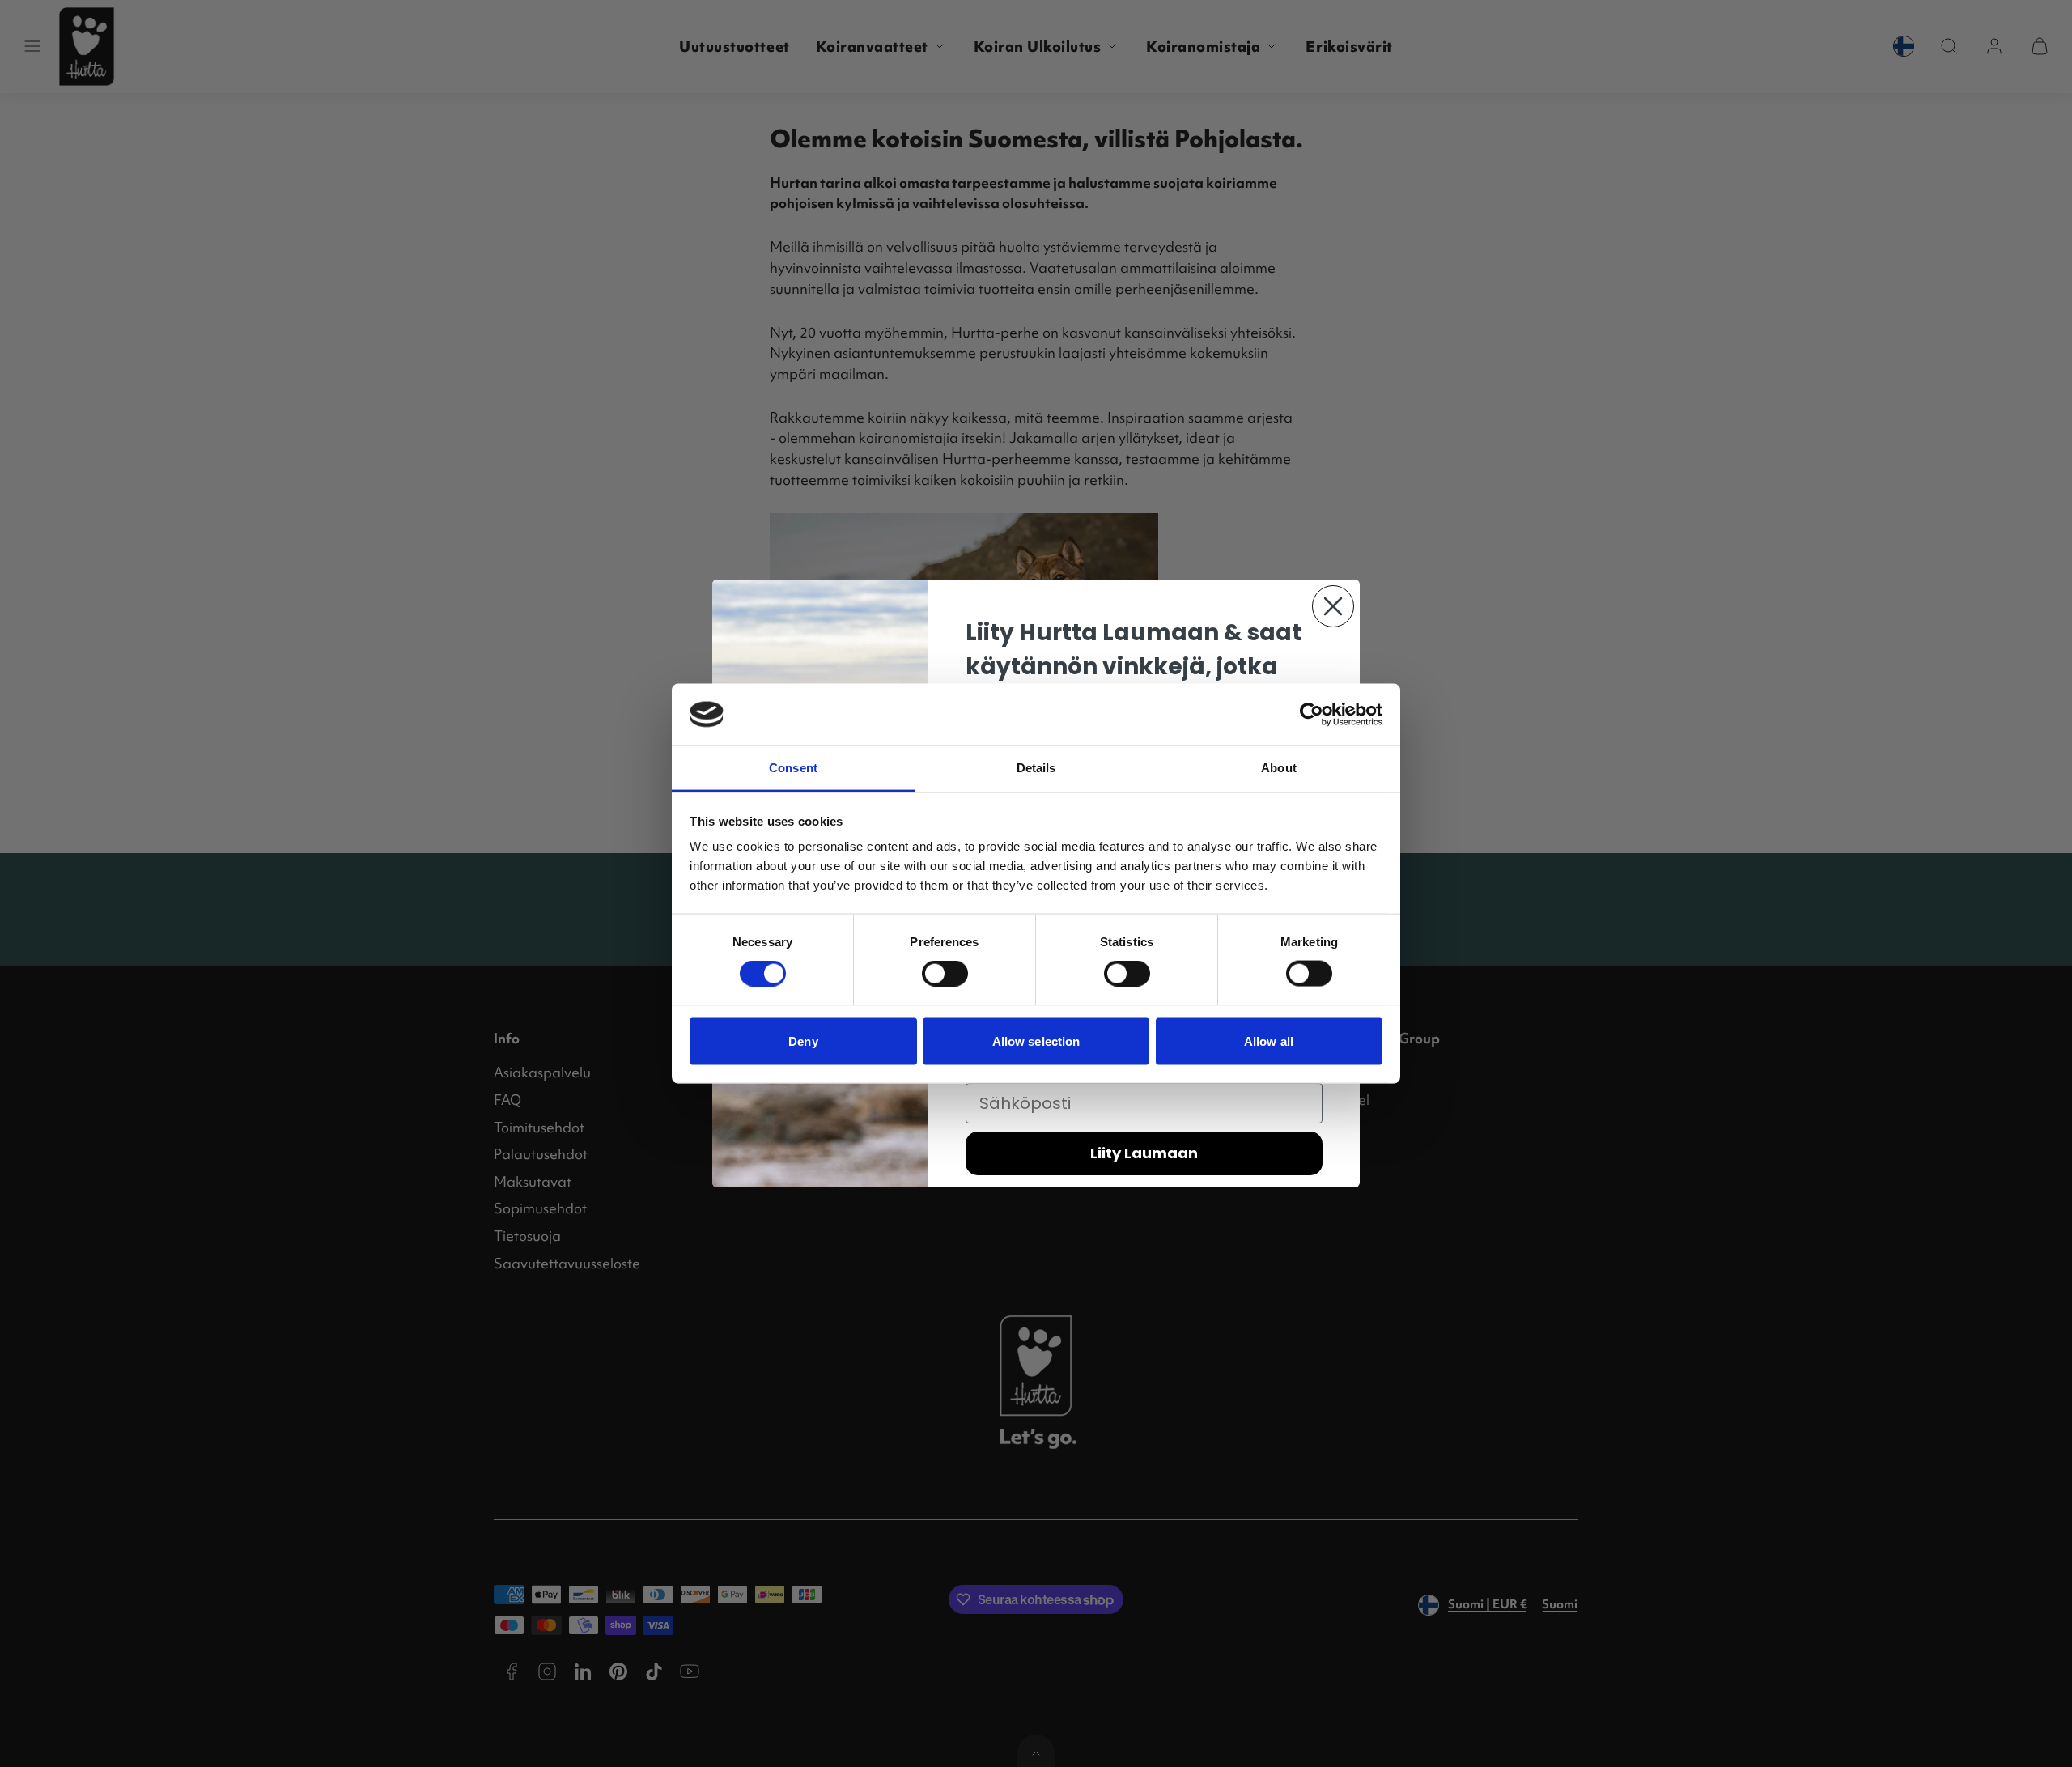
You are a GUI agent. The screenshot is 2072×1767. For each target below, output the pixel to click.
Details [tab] (1036, 768)
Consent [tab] (793, 768)
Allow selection (1036, 1041)
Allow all (1269, 1041)
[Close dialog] (1333, 606)
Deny (803, 1041)
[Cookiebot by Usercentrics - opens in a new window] (1312, 714)
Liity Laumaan (1144, 1153)
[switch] (945, 974)
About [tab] (1279, 768)
